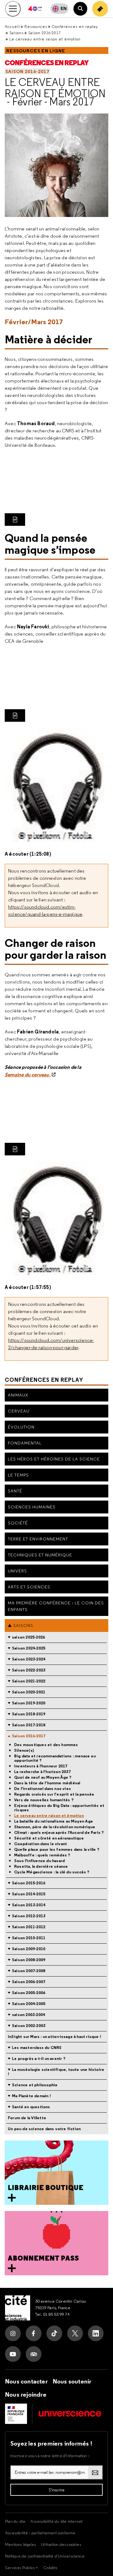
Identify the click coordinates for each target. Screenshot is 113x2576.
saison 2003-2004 (28, 2015)
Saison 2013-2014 (29, 1905)
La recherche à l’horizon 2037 (42, 1772)
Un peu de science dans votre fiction (44, 2129)
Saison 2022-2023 (29, 1670)
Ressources (36, 26)
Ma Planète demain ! (31, 2096)
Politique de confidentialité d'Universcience (45, 2556)
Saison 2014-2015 (29, 1894)
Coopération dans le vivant (40, 1844)
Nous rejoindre (26, 2394)
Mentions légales (20, 2544)
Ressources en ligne (36, 51)
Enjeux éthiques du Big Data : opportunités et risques (59, 1808)
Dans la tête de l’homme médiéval (47, 1783)
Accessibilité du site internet (56, 2521)
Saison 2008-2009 (29, 1960)
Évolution (21, 1427)
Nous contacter (26, 2381)
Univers (17, 1571)
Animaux (18, 1395)
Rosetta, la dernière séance (41, 1866)
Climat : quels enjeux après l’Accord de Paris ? (59, 1833)
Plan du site (15, 2521)
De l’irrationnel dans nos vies (43, 1789)
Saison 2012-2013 (29, 1916)
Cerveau (19, 1411)
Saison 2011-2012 (29, 1927)
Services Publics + (22, 2568)
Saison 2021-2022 (29, 1681)
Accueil (12, 26)
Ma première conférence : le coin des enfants (56, 1606)
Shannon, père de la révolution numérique (55, 1827)
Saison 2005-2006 (29, 1993)
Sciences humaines (32, 1507)
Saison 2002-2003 (29, 2026)
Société (18, 1523)
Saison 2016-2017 (44, 33)
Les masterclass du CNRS (37, 2048)
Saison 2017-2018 (29, 1725)
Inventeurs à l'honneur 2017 (41, 1766)
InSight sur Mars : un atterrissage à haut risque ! (54, 2037)
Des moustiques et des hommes (46, 1745)
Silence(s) (24, 1750)
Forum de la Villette (27, 2118)
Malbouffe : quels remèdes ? (42, 1855)
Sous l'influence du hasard (39, 1861)
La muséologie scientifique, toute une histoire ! (56, 2072)
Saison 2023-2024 (29, 1659)
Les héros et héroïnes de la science (54, 1459)
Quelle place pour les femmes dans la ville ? (57, 1850)
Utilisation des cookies (61, 2544)
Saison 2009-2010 (29, 1949)
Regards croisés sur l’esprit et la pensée (54, 1794)
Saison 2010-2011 (29, 1938)
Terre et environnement (38, 1539)
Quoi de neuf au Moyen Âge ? (43, 1777)
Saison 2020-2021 (29, 1692)
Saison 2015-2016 (29, 1883)
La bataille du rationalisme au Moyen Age (54, 1821)
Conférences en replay (75, 26)
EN (64, 8)
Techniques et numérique (40, 1555)
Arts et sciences (29, 1587)
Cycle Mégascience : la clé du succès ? (52, 1872)
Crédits (50, 2568)
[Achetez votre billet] (100, 9)
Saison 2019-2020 (29, 1703)
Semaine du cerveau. (28, 1074)
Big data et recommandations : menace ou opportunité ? (55, 1758)
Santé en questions (31, 2107)
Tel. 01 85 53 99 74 (52, 2314)
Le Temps (18, 1475)
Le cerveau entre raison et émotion (55, 88)
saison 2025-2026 (28, 1637)
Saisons (16, 33)
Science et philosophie (35, 2085)
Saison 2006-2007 (29, 1982)
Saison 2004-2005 (29, 2004)
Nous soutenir (72, 2381)
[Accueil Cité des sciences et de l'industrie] (18, 2308)
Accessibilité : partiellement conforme (40, 2533)
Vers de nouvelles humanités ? (44, 1800)
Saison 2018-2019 (29, 1714)
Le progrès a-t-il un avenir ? (39, 2059)
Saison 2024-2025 (29, 1648)
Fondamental (25, 1443)
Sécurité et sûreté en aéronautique (49, 1838)
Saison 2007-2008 (29, 1971)
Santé (15, 1491)
